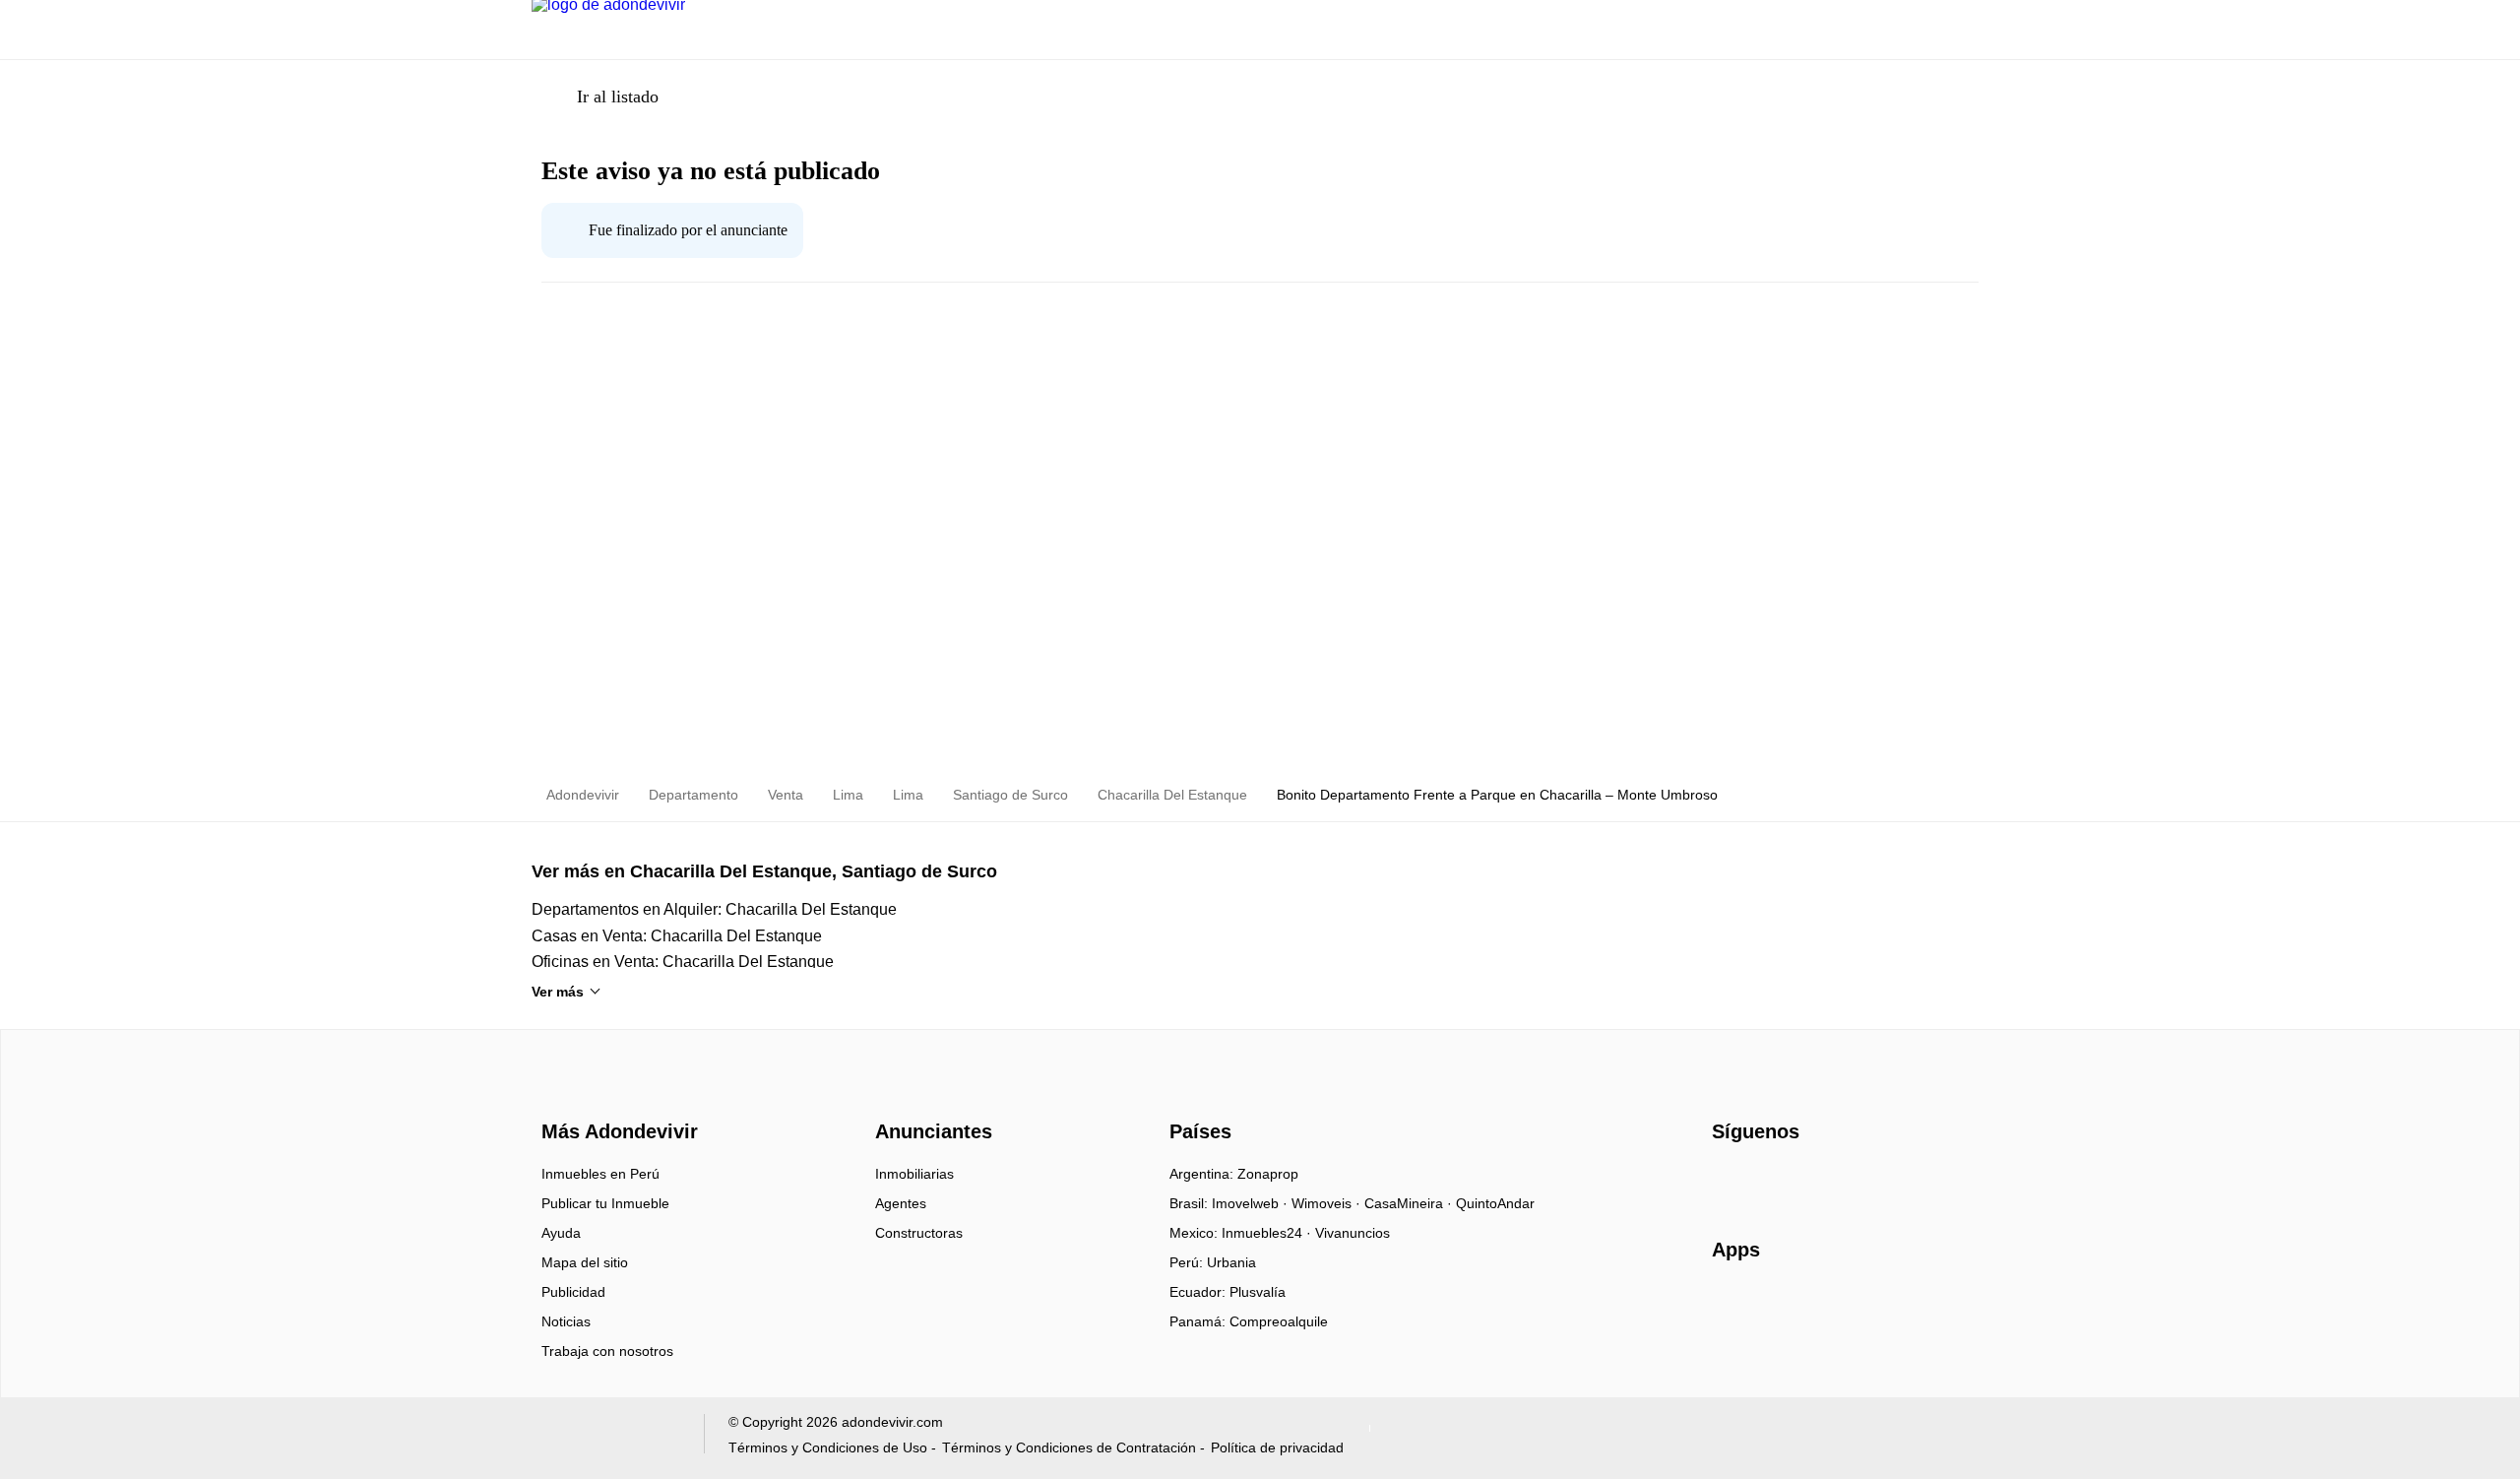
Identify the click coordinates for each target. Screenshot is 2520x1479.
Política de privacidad (1277, 1447)
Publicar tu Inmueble (605, 1203)
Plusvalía (1258, 1292)
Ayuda (561, 1233)
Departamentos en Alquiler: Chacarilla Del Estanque (714, 909)
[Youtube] (1793, 1181)
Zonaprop (1268, 1174)
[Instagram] (1761, 1181)
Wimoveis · (1328, 1203)
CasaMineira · (1410, 1203)
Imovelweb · (1252, 1203)
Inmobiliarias (914, 1174)
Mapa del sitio (585, 1262)
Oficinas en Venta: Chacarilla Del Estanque (683, 962)
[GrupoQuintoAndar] (606, 1438)
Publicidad (573, 1292)
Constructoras (919, 1233)
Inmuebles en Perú (600, 1174)
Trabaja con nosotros (607, 1351)
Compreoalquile (1279, 1321)
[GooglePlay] (1908, 1307)
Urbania (1231, 1262)
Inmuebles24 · (1268, 1233)
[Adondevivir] (615, 1096)
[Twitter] (1826, 1181)
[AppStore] (1775, 1307)
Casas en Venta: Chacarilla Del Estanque (677, 936)
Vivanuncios (1353, 1233)
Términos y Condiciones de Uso (828, 1447)
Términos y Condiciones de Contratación (1069, 1447)
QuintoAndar (1495, 1203)
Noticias (566, 1321)
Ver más (558, 992)
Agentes (901, 1203)
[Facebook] (1728, 1181)
